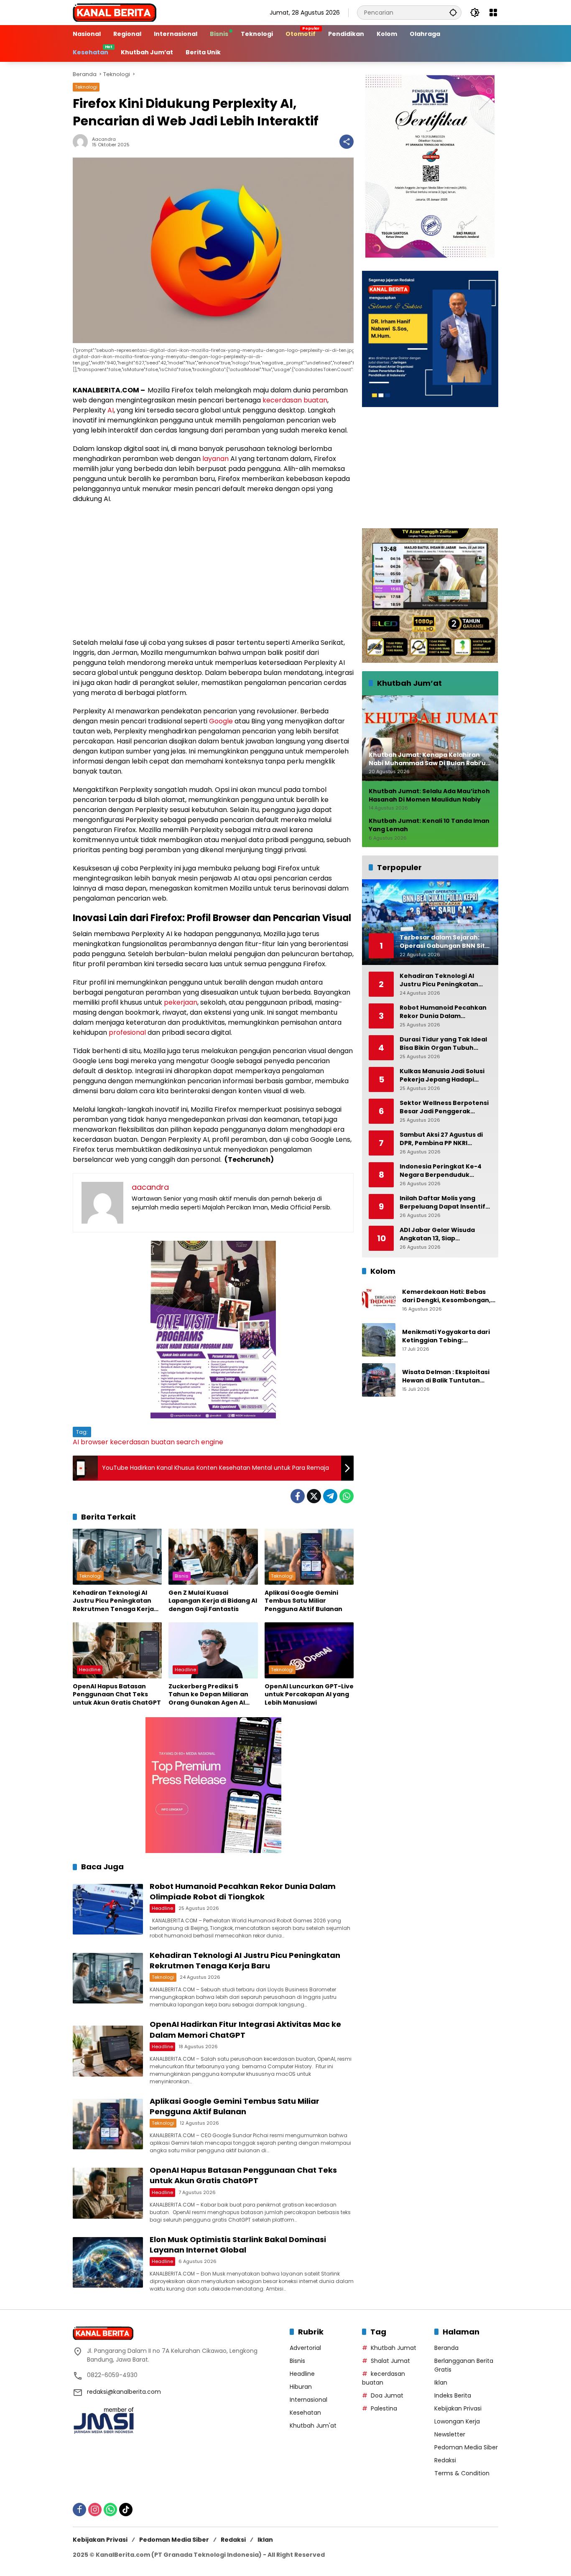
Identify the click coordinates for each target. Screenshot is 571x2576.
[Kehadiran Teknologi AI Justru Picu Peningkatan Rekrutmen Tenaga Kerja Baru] (117, 1557)
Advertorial (305, 2348)
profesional (127, 1032)
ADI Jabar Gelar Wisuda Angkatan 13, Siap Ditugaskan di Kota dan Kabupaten (437, 1234)
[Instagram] (95, 2510)
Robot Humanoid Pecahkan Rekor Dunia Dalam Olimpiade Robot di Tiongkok (243, 1891)
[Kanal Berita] (115, 12)
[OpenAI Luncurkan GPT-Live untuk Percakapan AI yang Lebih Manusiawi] (309, 1650)
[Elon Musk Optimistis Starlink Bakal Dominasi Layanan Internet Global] (108, 2262)
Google (221, 721)
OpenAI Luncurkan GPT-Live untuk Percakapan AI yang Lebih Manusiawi (309, 1695)
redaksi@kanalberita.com (124, 2392)
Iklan (441, 2383)
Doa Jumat (387, 2395)
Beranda (446, 2348)
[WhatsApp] (347, 1496)
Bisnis (182, 1576)
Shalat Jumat (390, 2361)
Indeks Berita (453, 2395)
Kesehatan (305, 2413)
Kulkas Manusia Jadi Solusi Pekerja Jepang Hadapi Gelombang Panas (442, 1075)
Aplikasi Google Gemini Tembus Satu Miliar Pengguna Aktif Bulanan (303, 1601)
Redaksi (445, 2460)
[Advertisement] (213, 571)
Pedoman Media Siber (466, 2447)
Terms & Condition (462, 2473)
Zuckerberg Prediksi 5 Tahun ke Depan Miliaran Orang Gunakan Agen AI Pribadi (208, 1695)
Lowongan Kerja (457, 2421)
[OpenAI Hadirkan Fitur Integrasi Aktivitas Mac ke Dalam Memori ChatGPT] (108, 2051)
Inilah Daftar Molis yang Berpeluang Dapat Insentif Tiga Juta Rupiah (442, 1203)
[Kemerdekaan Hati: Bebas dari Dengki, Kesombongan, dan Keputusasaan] (379, 1300)
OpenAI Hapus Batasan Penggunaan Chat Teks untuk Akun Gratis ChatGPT (117, 1695)
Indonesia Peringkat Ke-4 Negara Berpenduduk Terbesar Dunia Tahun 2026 (444, 1171)
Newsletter (450, 2434)
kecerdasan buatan (295, 400)
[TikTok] (126, 2510)
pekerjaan (181, 1002)
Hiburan (301, 2387)
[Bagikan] (347, 142)
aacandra (104, 139)
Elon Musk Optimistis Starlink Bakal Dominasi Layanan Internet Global (238, 2245)
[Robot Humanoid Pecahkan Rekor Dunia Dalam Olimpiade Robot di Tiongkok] (108, 1909)
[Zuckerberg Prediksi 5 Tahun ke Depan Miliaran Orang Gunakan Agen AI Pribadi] (213, 1650)
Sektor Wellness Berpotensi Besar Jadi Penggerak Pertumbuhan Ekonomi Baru (445, 1107)
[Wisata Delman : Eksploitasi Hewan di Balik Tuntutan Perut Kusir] (379, 1380)
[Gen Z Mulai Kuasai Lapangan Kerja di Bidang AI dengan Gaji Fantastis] (213, 1557)
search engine (200, 1442)
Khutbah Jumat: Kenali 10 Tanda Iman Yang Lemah (429, 826)
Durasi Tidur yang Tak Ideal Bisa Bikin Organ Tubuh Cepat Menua (443, 1044)
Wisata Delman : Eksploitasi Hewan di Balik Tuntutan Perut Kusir (446, 1377)
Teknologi (86, 87)
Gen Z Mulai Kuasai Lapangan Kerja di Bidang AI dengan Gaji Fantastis (213, 1601)
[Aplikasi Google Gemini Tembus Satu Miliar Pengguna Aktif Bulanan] (309, 1557)
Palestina (384, 2408)
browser (94, 1442)
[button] (453, 12)
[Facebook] (298, 1496)
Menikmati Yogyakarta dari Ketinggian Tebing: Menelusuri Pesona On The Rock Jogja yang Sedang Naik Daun (449, 1337)
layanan (215, 459)
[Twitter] (314, 1496)
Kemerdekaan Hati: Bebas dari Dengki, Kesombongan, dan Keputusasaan (446, 1297)
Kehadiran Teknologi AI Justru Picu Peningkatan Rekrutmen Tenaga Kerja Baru (113, 1601)
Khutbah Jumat (394, 2348)
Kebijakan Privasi (458, 2408)
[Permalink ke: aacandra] (82, 142)
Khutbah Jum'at (313, 2426)
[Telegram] (330, 1496)
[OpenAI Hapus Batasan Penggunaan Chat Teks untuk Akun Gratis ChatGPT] (117, 1650)
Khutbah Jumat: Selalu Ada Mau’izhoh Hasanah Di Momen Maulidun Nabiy (429, 796)
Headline (90, 1670)
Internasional (308, 2400)
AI (111, 410)
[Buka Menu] (493, 13)
